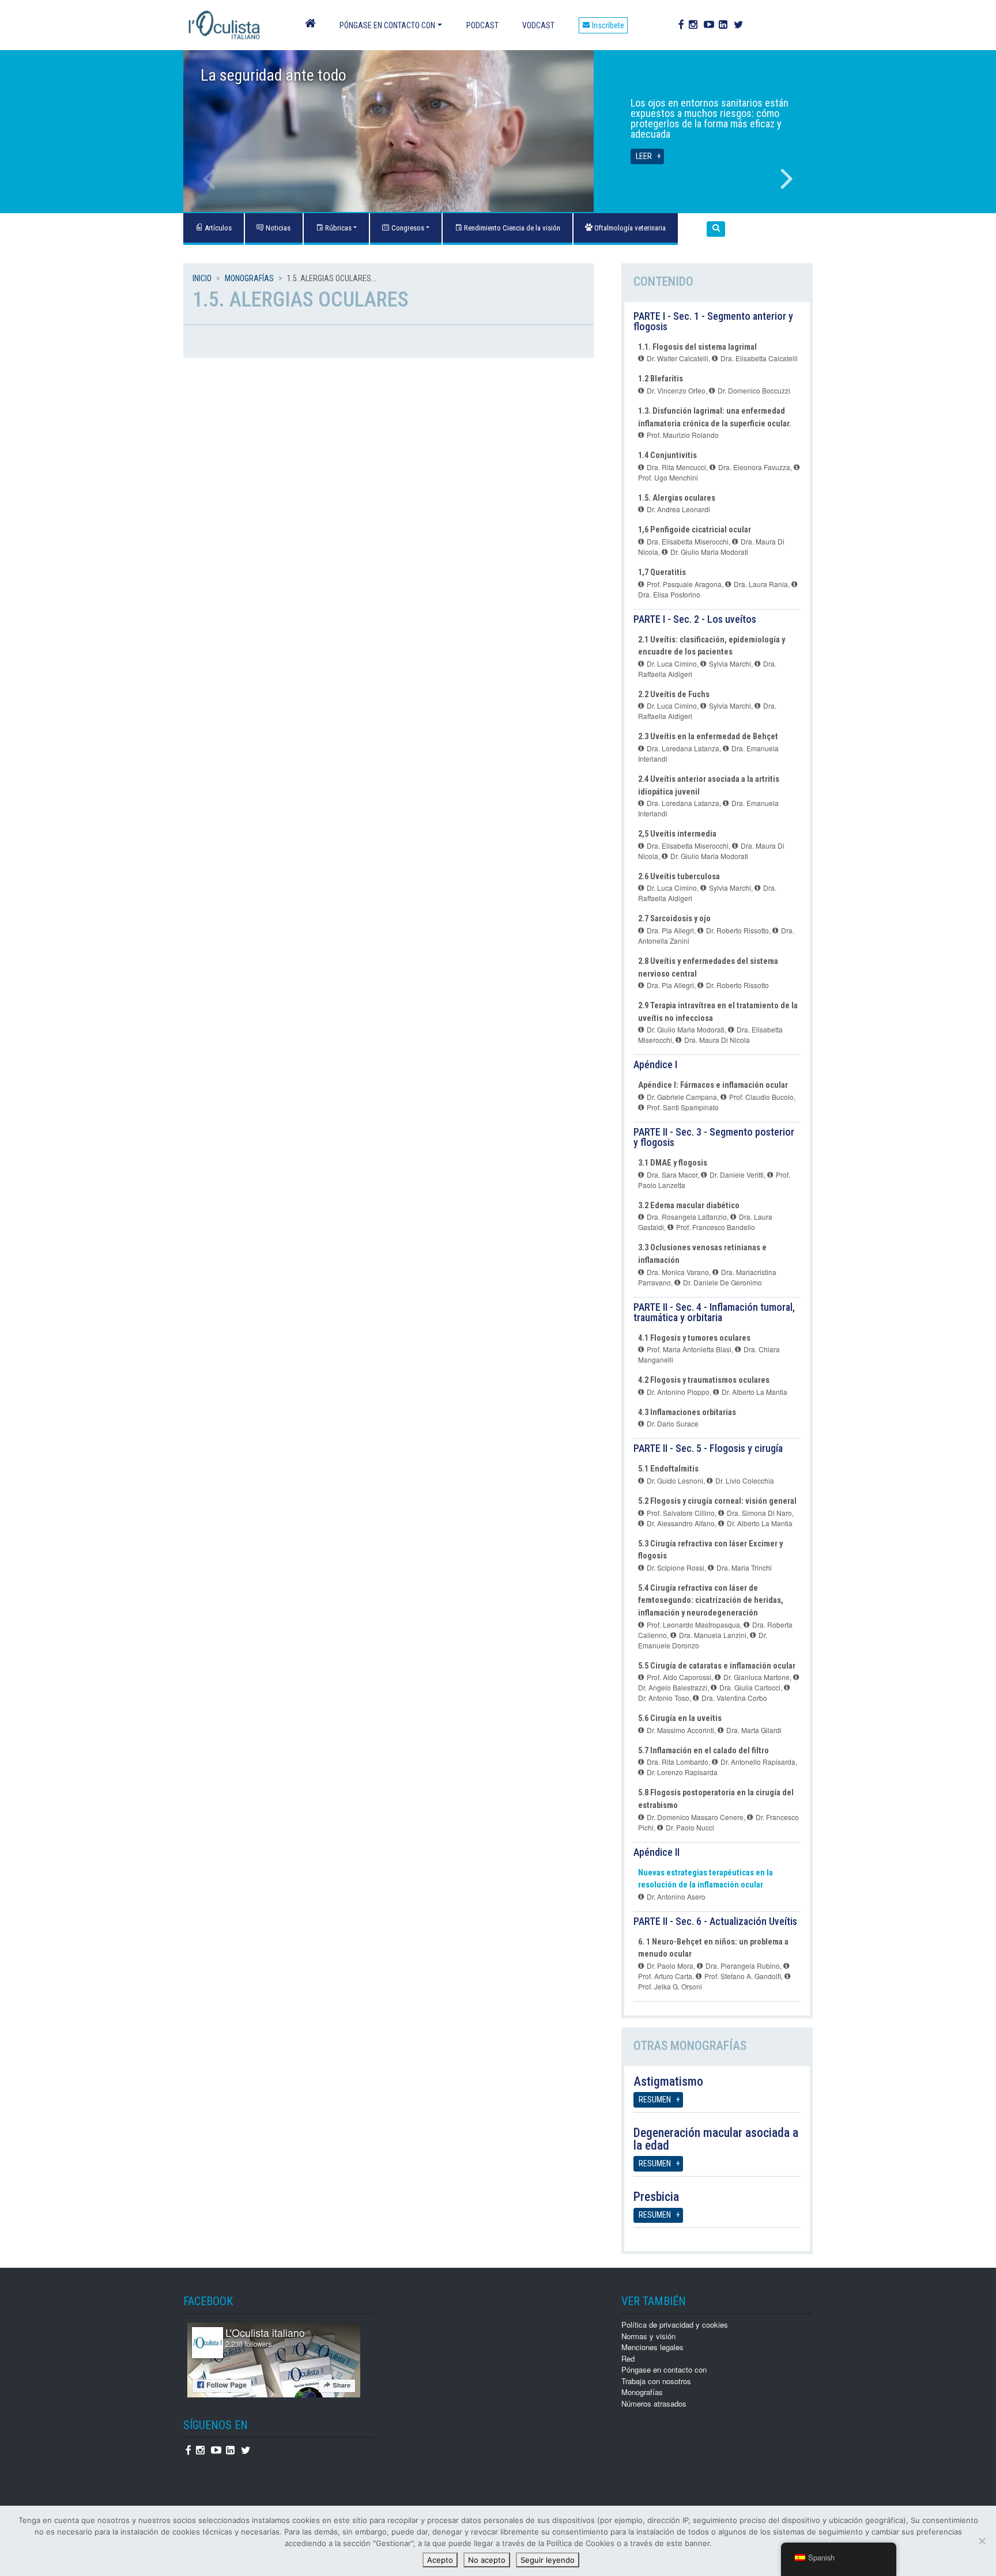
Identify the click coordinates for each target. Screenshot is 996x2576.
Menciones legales (652, 2347)
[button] (716, 229)
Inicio (202, 278)
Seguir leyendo (548, 2560)
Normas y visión (648, 2336)
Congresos (407, 228)
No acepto (487, 2560)
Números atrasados (654, 2403)
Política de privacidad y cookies (675, 2325)
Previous (209, 179)
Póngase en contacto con (387, 25)
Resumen (655, 2100)
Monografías (249, 278)
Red (628, 2359)
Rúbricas (337, 228)
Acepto (440, 2560)
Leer (644, 156)
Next (787, 179)
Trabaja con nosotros (656, 2381)
